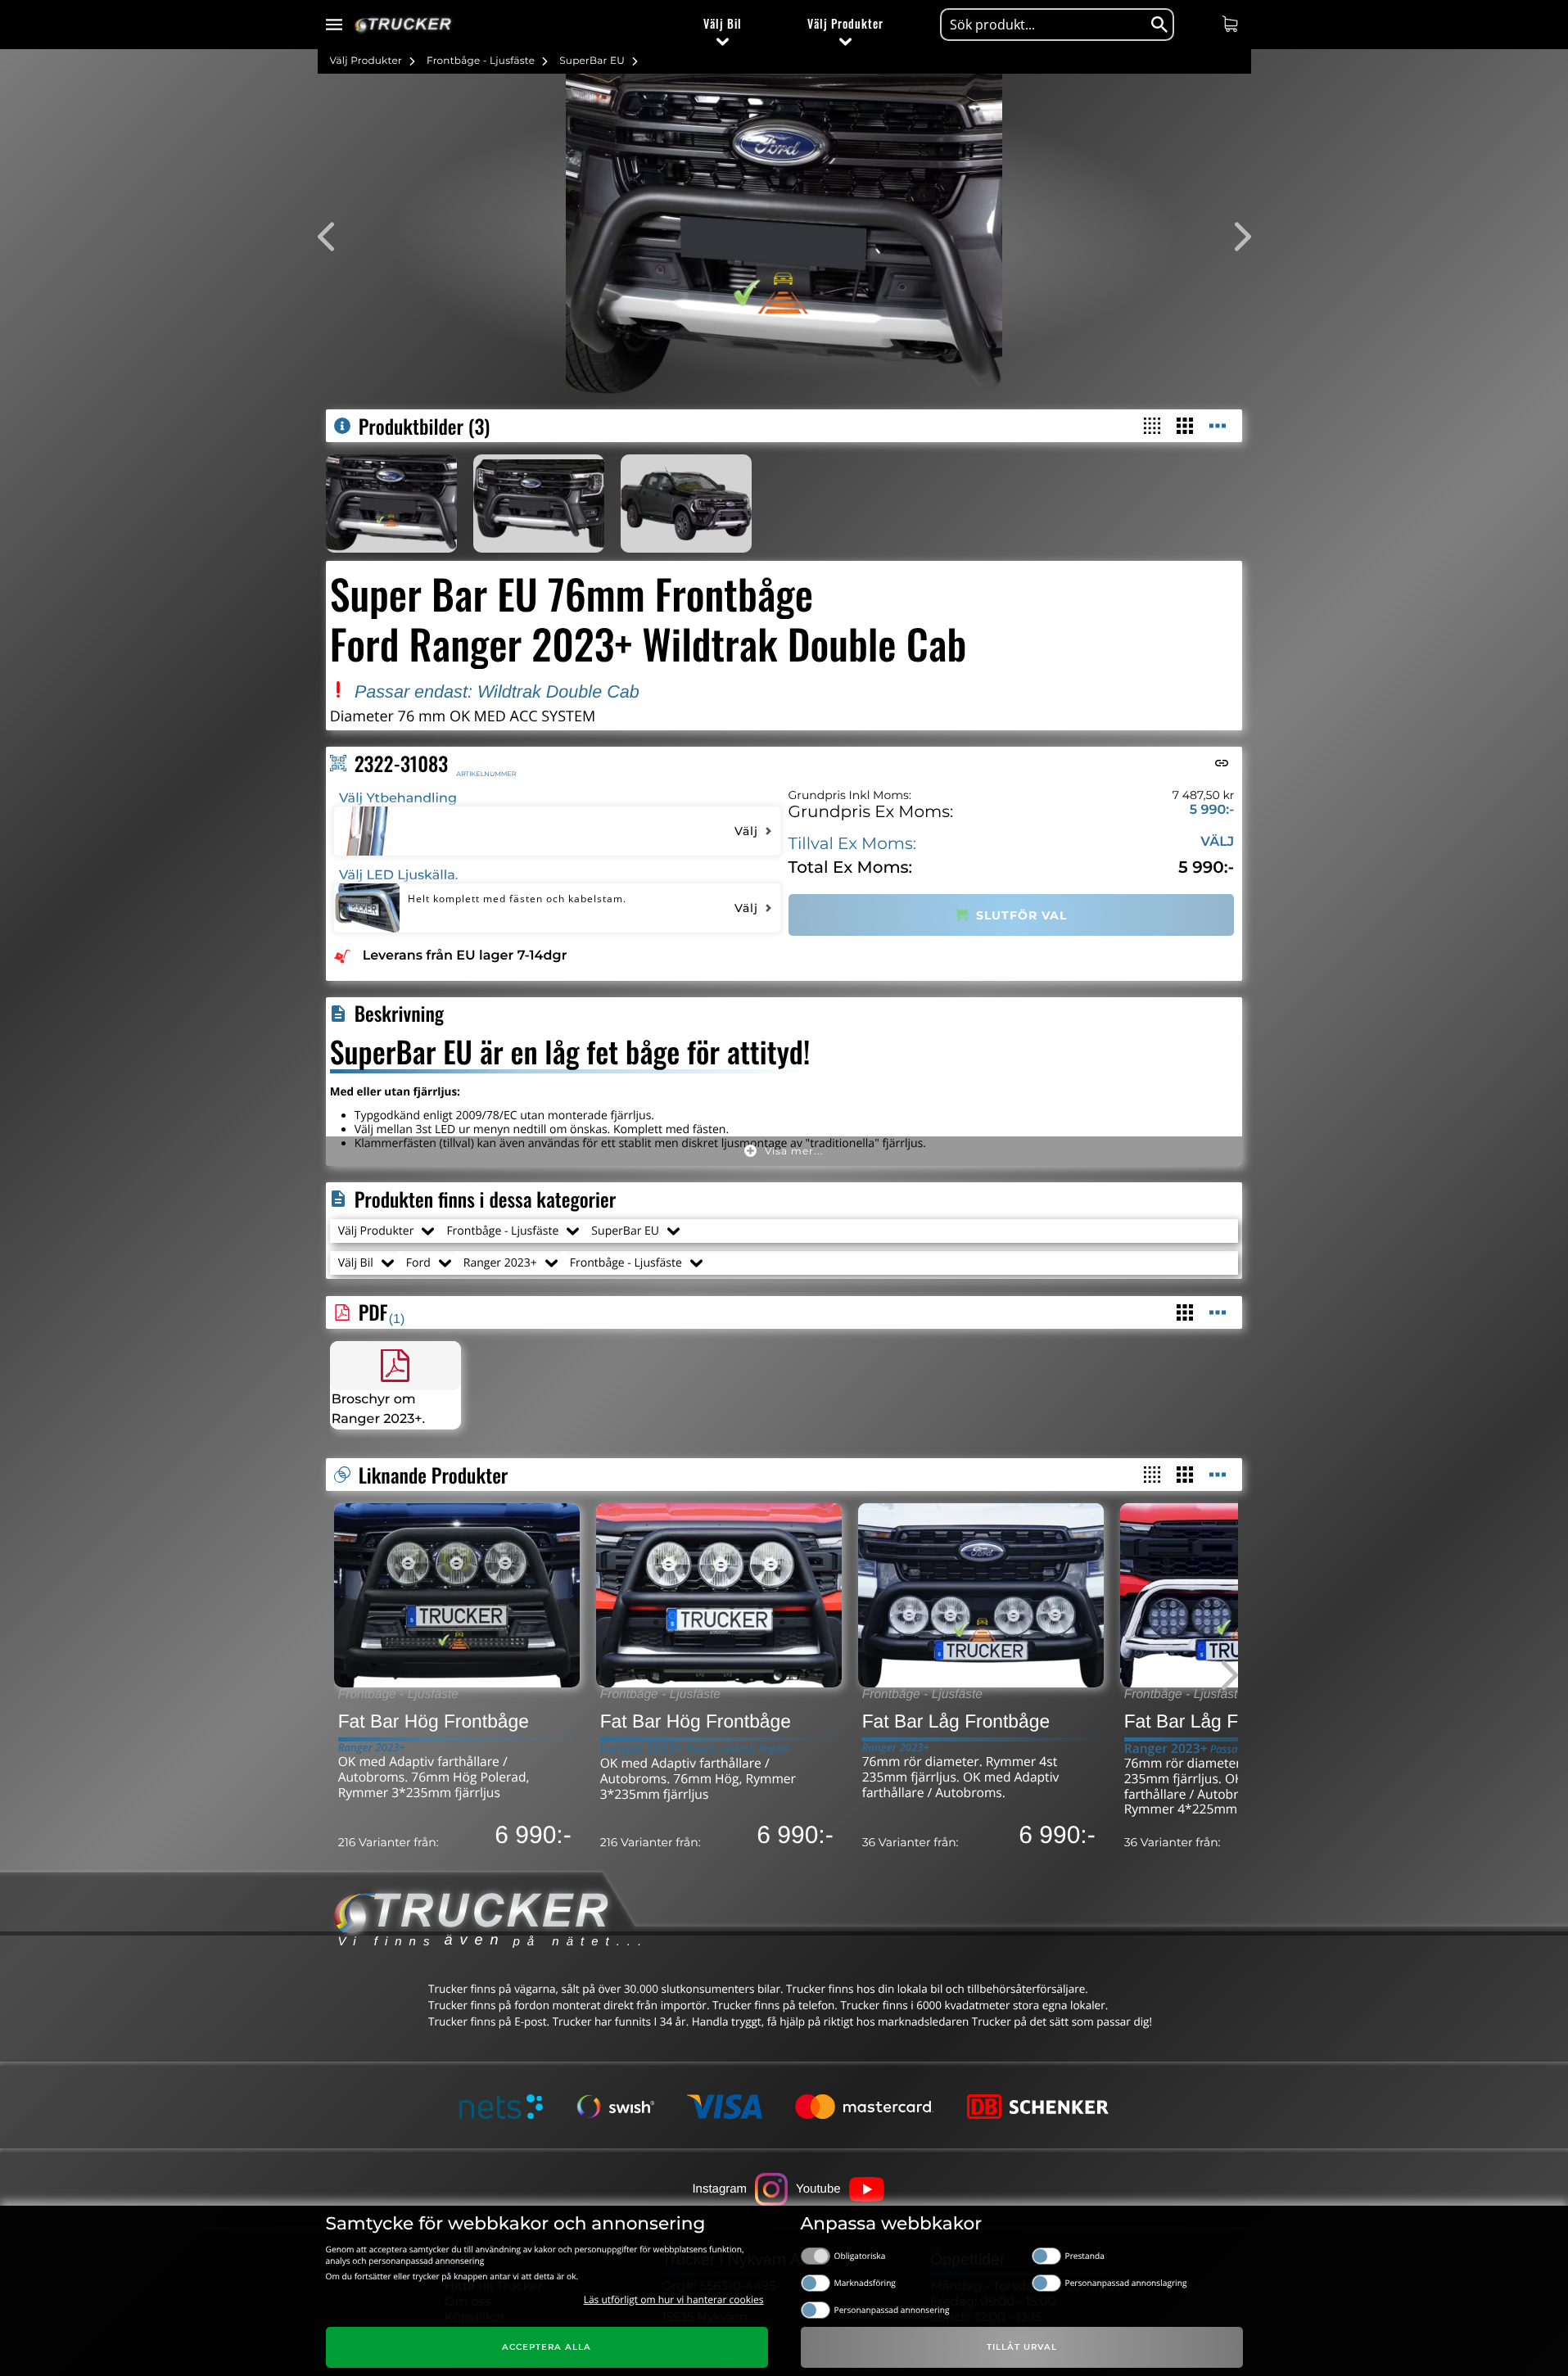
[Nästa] (1231, 237)
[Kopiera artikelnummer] (338, 763)
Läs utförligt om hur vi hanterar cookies (674, 2299)
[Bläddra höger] (1218, 1676)
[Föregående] (338, 237)
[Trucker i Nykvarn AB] (403, 25)
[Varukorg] (1232, 24)
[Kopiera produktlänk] (1222, 763)
